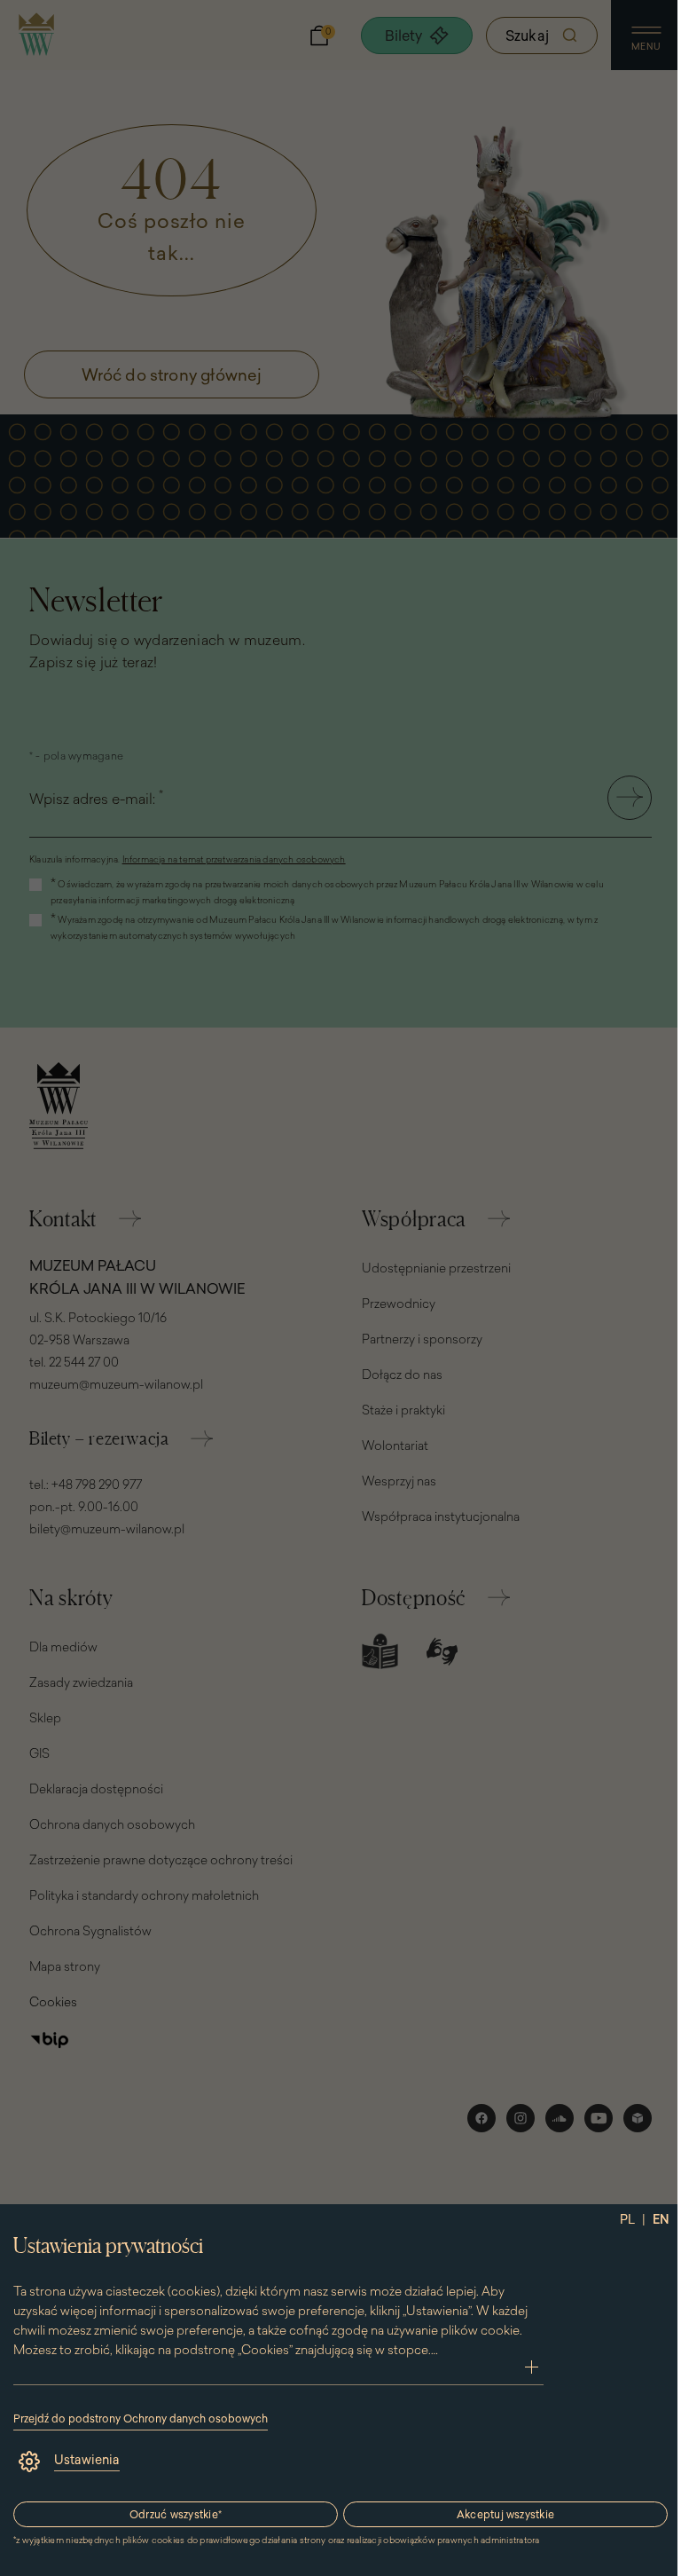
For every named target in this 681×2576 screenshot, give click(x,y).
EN (661, 2219)
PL (627, 2219)
